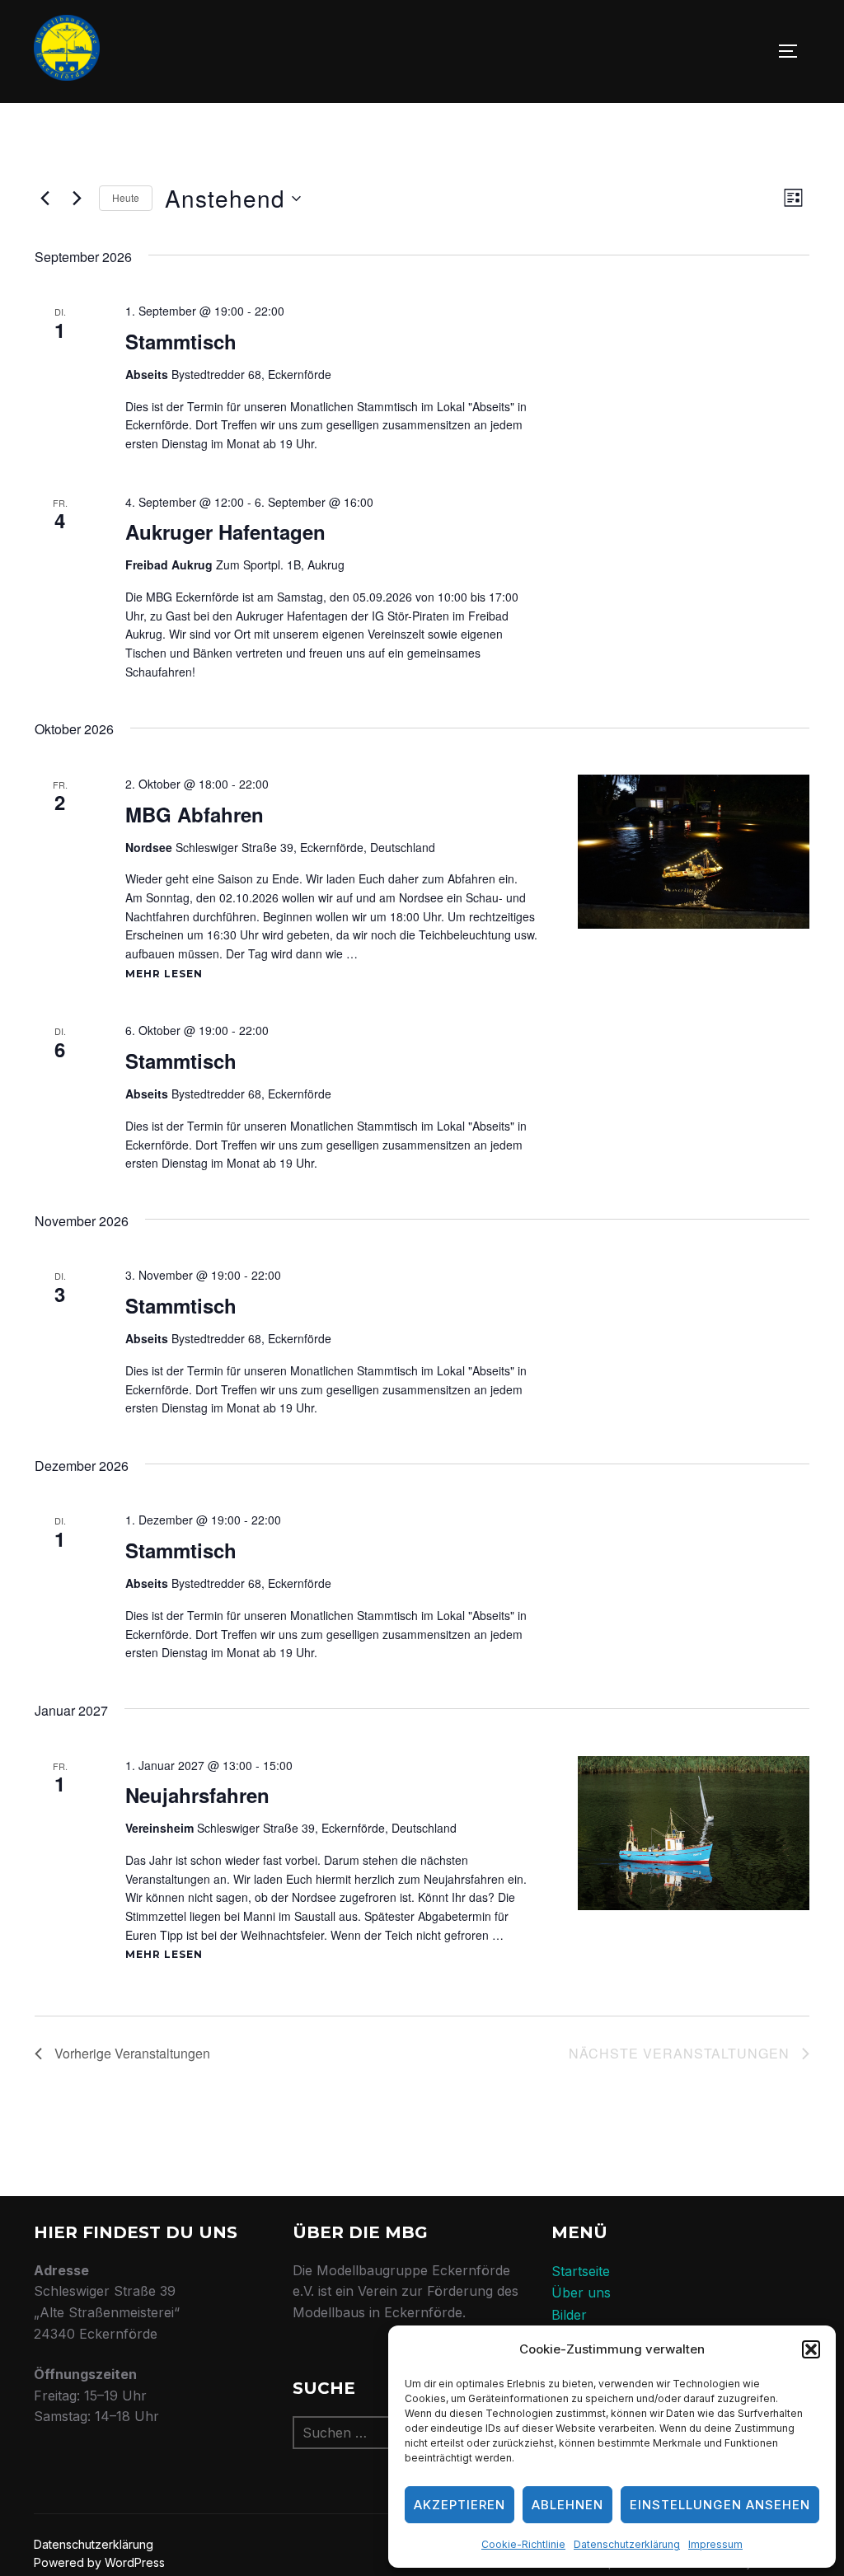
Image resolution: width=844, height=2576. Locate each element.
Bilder (569, 2315)
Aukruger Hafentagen (225, 532)
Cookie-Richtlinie (523, 2544)
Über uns (581, 2293)
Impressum (715, 2544)
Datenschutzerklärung (627, 2544)
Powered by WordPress (99, 2562)
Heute (126, 197)
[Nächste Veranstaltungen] (77, 199)
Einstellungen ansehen (720, 2505)
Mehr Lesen (164, 974)
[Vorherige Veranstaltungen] (45, 199)
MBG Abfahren (195, 814)
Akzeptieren (460, 2505)
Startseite (581, 2271)
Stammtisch (181, 341)
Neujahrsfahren (197, 1795)
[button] (811, 2349)
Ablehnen (567, 2505)
